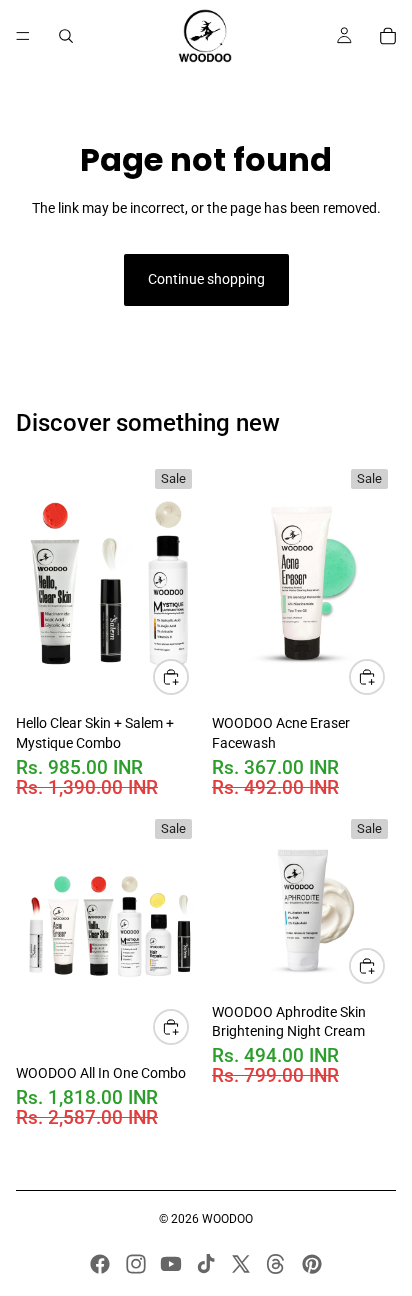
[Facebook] (100, 1264)
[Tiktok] (206, 1264)
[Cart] (388, 36)
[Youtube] (171, 1264)
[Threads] (276, 1264)
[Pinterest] (312, 1264)
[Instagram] (136, 1264)
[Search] (66, 36)
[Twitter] (241, 1264)
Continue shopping (206, 279)
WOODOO (227, 1219)
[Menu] (23, 36)
